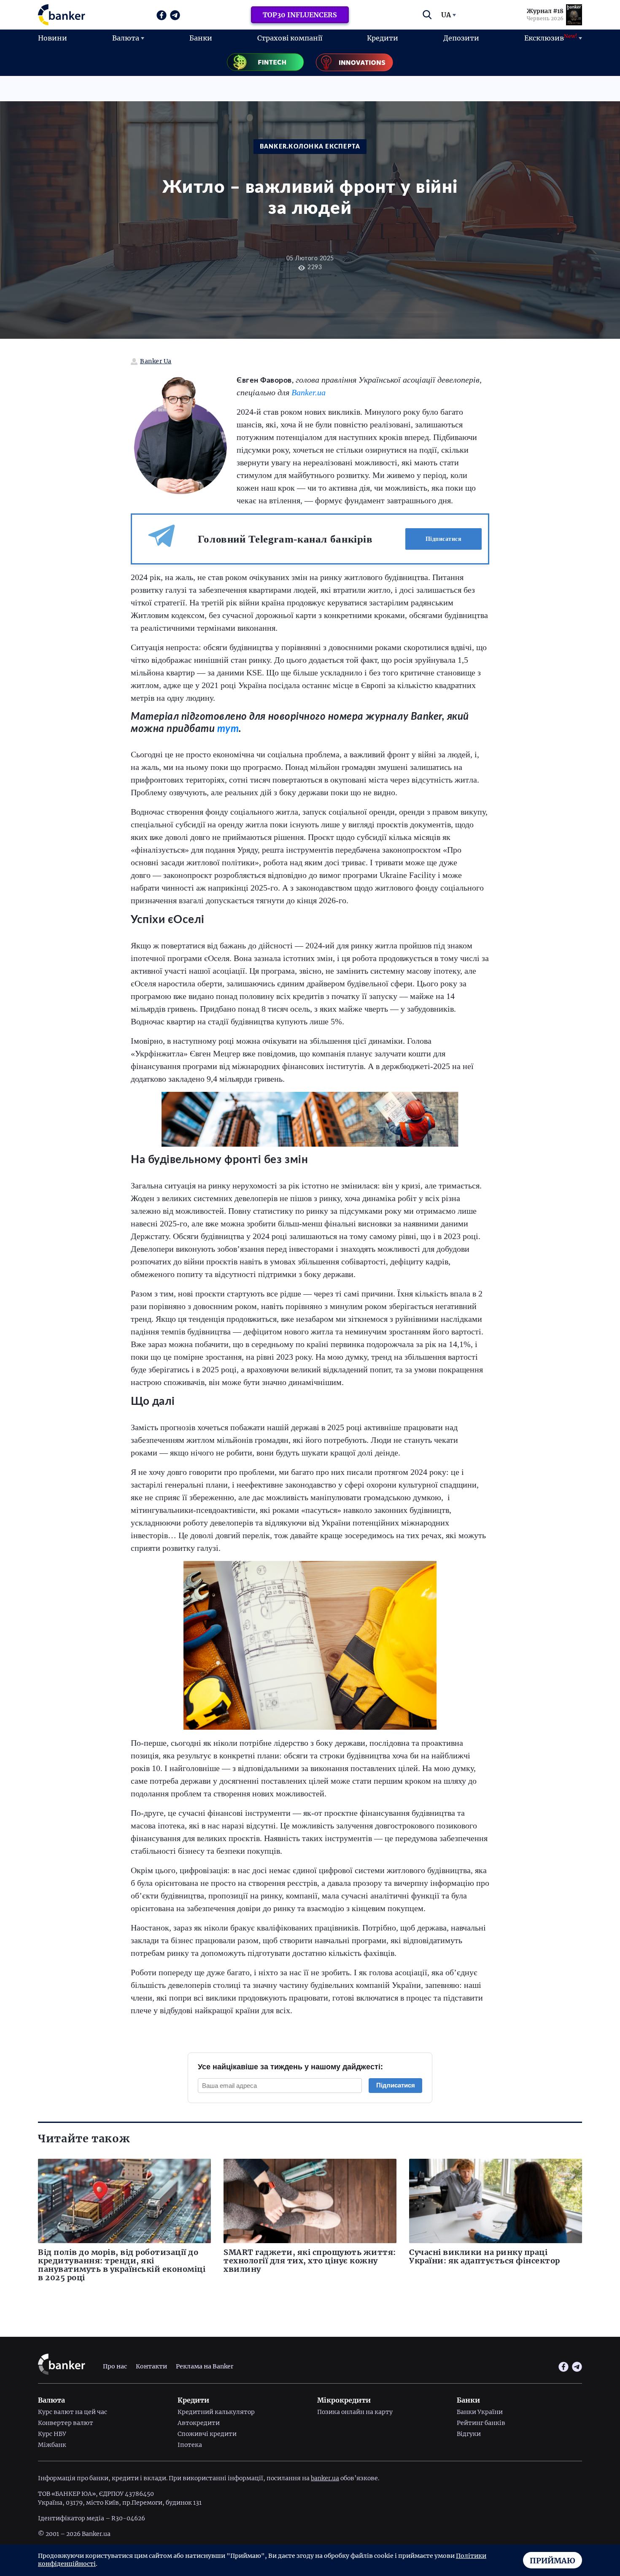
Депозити (461, 38)
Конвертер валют (66, 2423)
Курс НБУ (52, 2434)
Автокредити (199, 2423)
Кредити (383, 38)
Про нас (115, 2367)
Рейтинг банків (481, 2423)
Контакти (151, 2367)
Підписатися (444, 539)
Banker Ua (156, 361)
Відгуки (469, 2434)
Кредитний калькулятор (216, 2412)
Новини (53, 38)
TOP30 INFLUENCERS (300, 15)
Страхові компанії (290, 38)
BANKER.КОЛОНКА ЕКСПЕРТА (310, 147)
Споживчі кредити (207, 2434)
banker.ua (325, 2478)
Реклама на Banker (205, 2367)
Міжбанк (52, 2445)
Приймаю (553, 2561)
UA (446, 15)
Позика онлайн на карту (355, 2412)
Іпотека (190, 2445)
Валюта (126, 38)
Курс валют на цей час (73, 2412)
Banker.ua (309, 392)
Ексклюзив (551, 38)
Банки (201, 38)
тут (228, 729)
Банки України (480, 2412)
